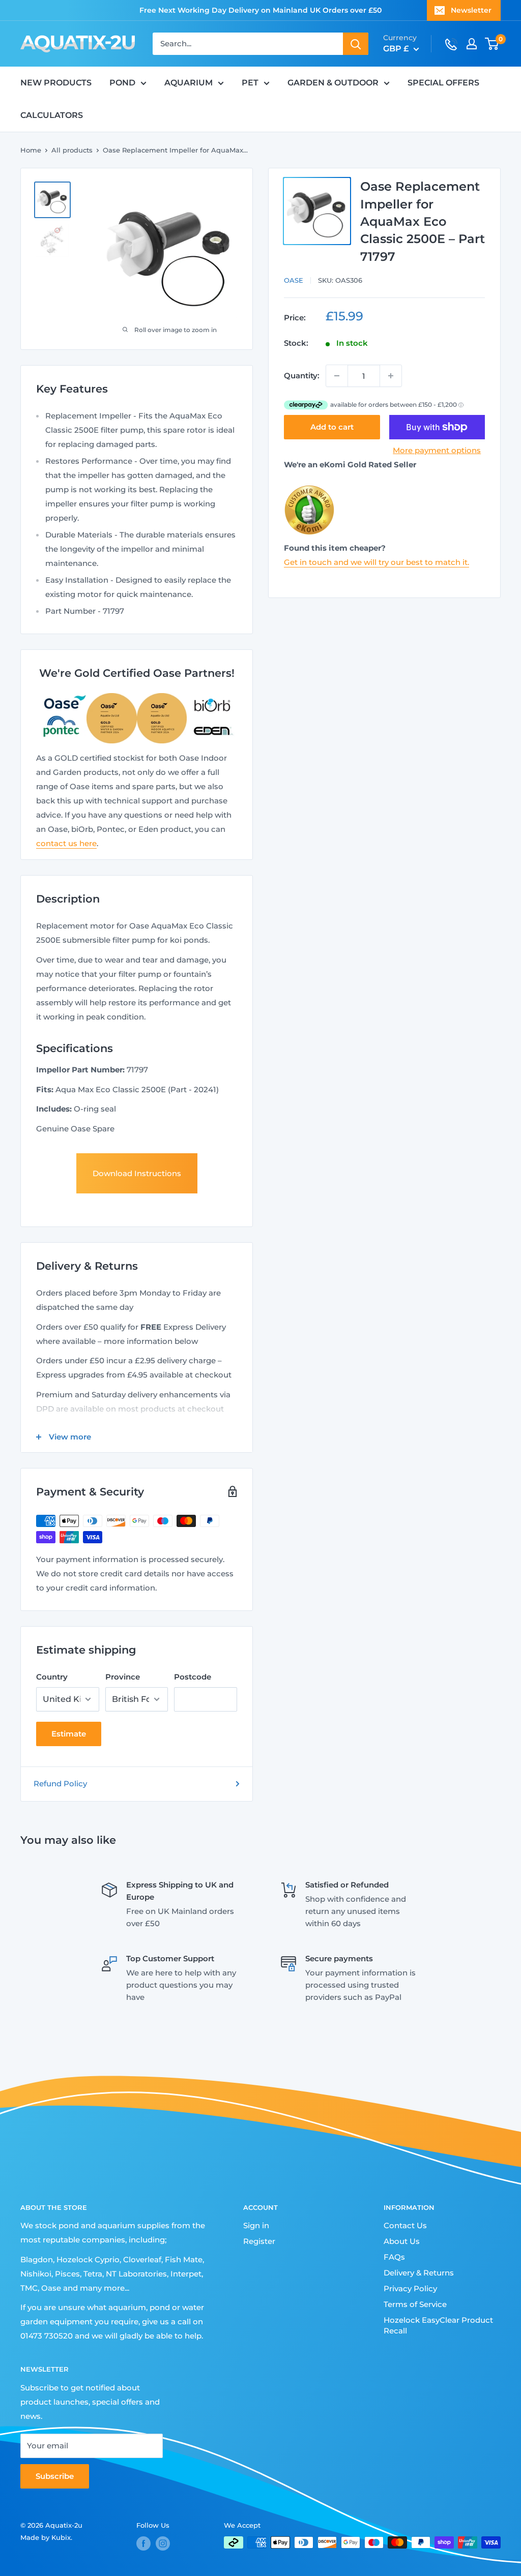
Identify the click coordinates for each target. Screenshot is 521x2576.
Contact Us (405, 2225)
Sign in (256, 2225)
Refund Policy (60, 1784)
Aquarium (189, 83)
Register (259, 2241)
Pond (122, 83)
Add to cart (332, 427)
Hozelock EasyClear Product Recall (438, 2325)
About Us (402, 2241)
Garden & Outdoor (333, 83)
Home (31, 150)
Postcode (193, 1677)
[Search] (356, 44)
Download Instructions (137, 1173)
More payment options (437, 450)
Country (52, 1677)
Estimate (69, 1734)
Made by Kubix (46, 2537)
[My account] (472, 44)
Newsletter (471, 10)
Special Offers (443, 83)
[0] (492, 44)
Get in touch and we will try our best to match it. (377, 562)
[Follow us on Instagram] (163, 2543)
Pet (250, 83)
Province (123, 1677)
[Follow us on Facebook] (143, 2543)
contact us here (66, 843)
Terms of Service (415, 2304)
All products (72, 150)
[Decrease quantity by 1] (337, 376)
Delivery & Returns (419, 2273)
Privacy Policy (410, 2288)
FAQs (394, 2257)
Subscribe (55, 2476)
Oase (294, 280)
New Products (56, 83)
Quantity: (302, 376)
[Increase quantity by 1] (391, 376)
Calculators (52, 115)
